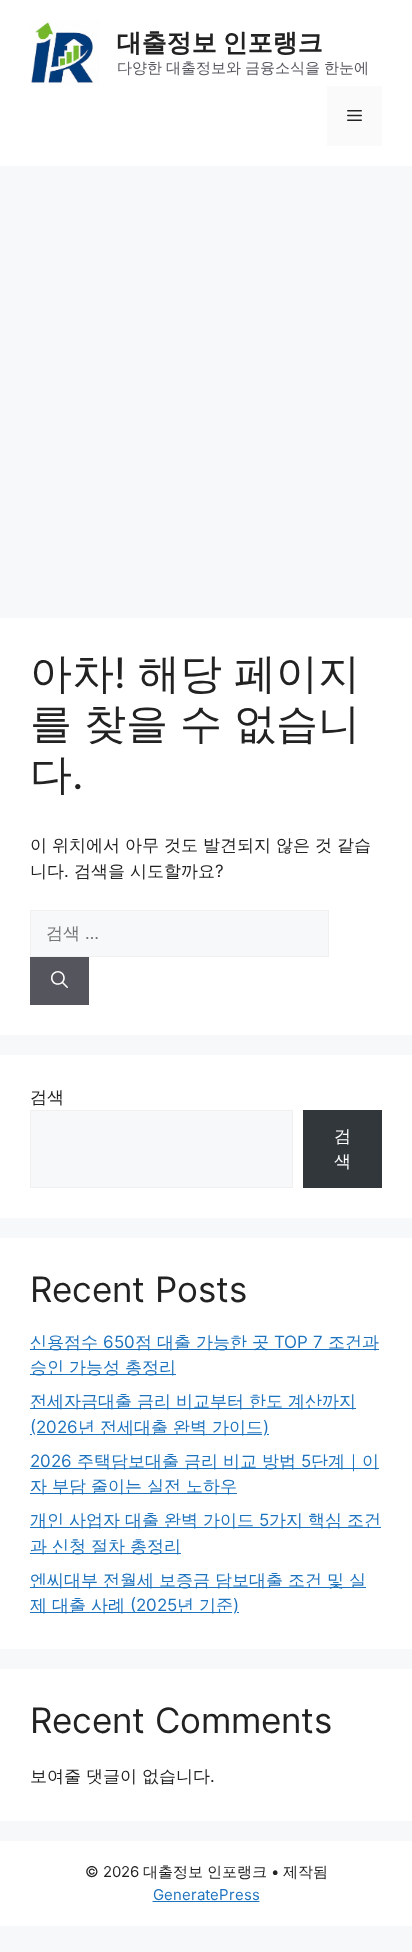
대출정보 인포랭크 (220, 42)
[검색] (59, 981)
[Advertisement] (206, 382)
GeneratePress (206, 1894)
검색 (47, 1097)
